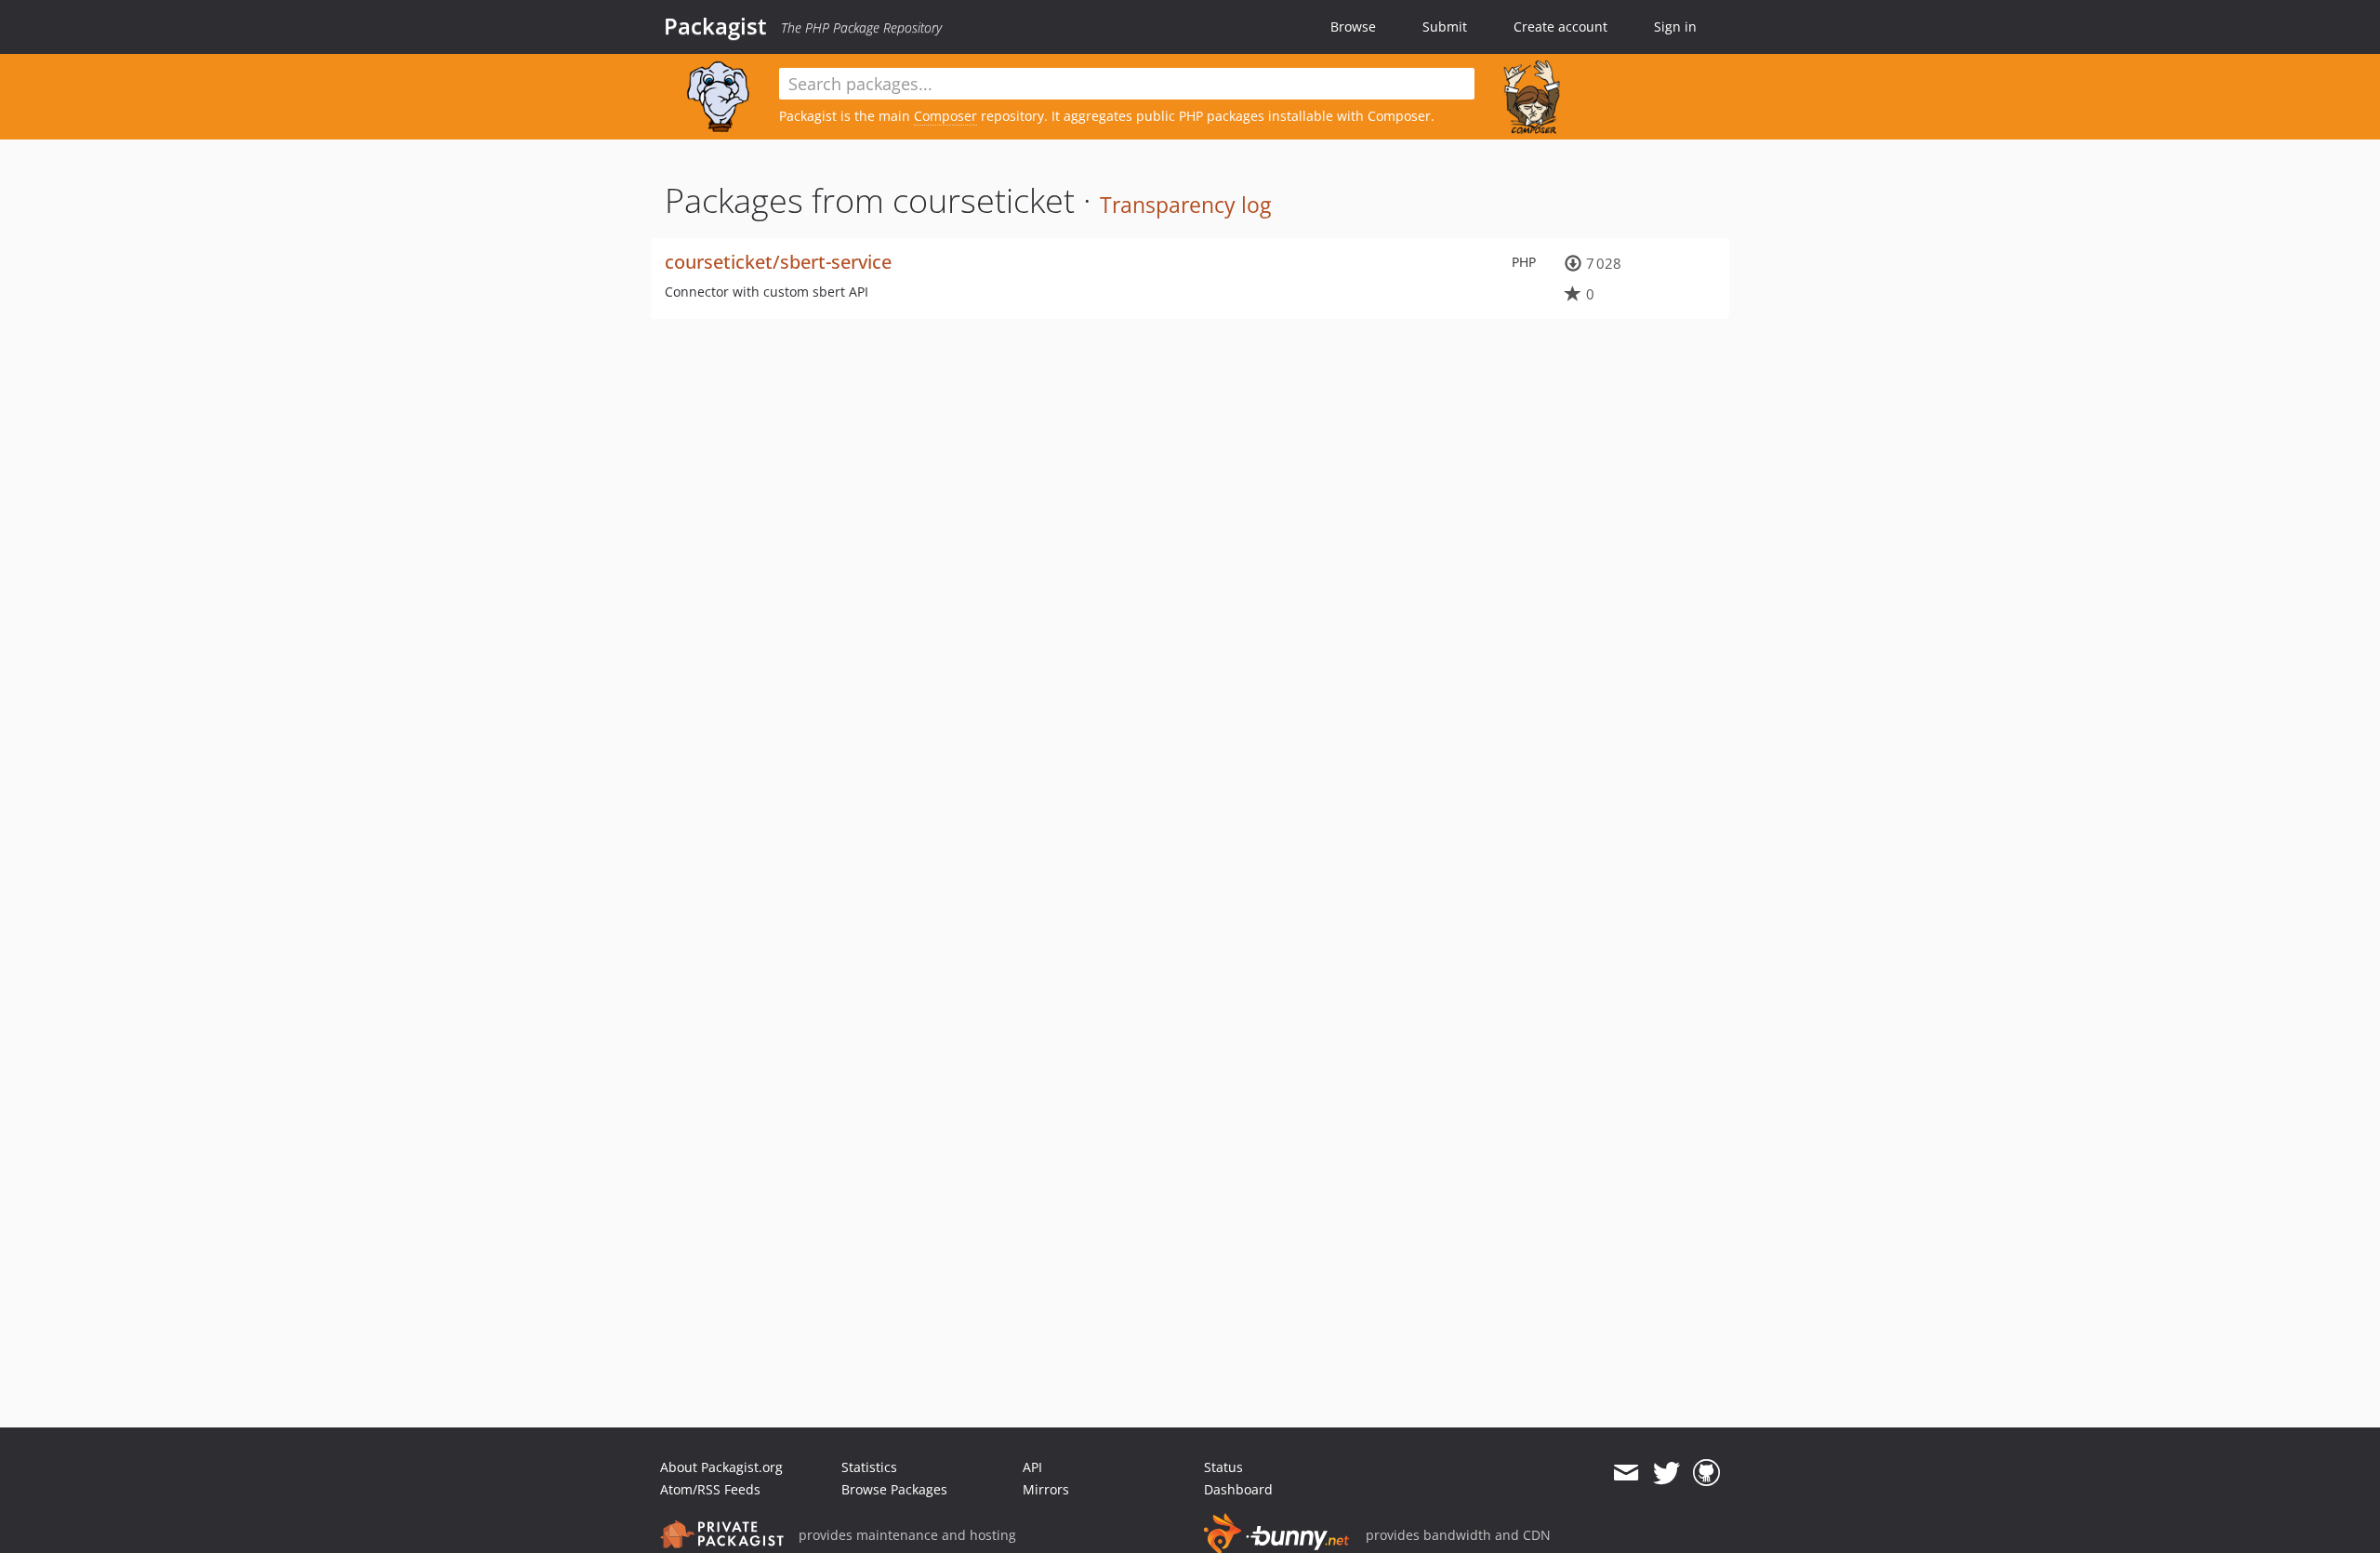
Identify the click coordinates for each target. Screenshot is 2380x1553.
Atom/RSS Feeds (710, 1489)
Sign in (1675, 27)
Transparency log (1185, 205)
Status (1223, 1467)
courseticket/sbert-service (778, 262)
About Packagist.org (721, 1467)
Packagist (715, 26)
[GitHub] (1706, 1473)
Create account (1560, 27)
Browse (1353, 27)
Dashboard (1238, 1489)
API (1032, 1467)
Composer (945, 116)
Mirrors (1046, 1489)
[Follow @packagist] (1666, 1473)
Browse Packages (894, 1489)
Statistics (869, 1467)
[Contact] (1626, 1473)
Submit (1445, 27)
